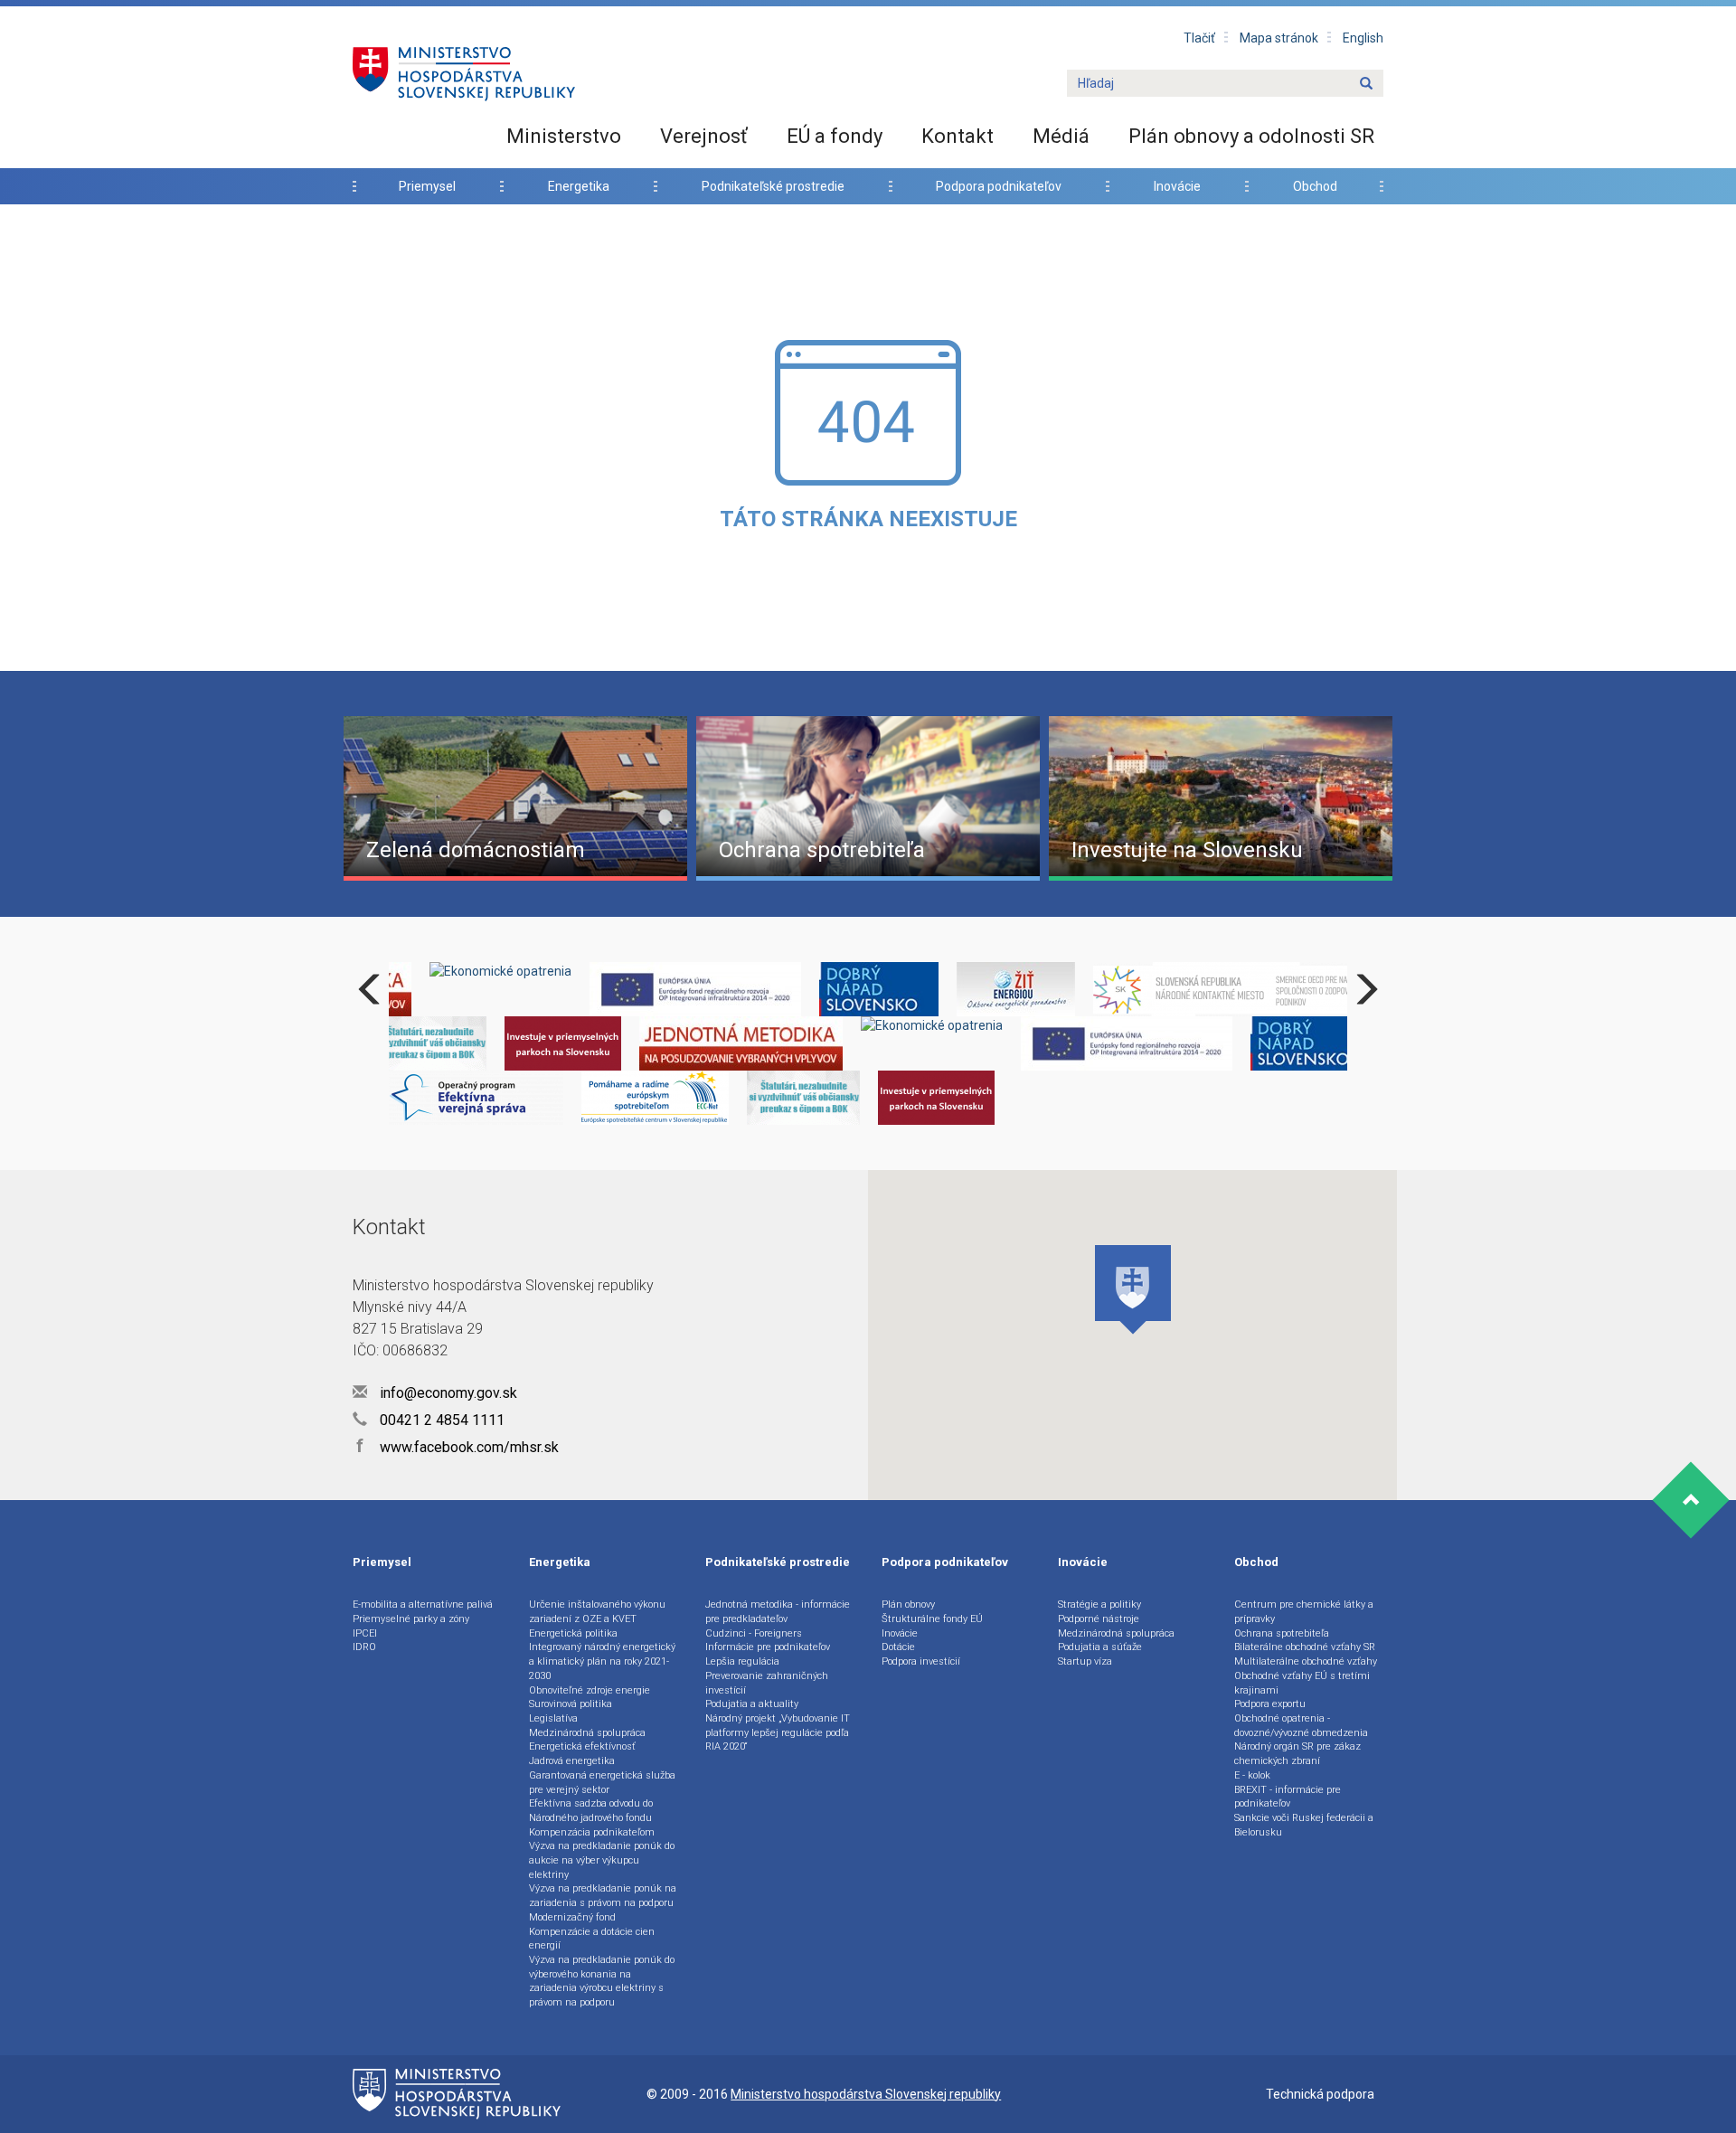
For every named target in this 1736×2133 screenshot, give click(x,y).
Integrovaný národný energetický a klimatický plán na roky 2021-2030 (602, 1661)
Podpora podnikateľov (999, 186)
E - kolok (1252, 1775)
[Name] (1366, 84)
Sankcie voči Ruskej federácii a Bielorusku (1304, 1825)
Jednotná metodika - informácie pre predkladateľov (778, 1612)
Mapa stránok (1279, 38)
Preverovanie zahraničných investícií (767, 1683)
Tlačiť (1199, 38)
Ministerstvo (564, 136)
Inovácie (1177, 186)
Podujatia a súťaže (1100, 1647)
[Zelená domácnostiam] (515, 797)
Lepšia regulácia (742, 1661)
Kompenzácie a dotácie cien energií (592, 1939)
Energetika (579, 186)
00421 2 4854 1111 (440, 1420)
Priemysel (427, 186)
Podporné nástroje (1099, 1619)
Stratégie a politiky (1099, 1604)
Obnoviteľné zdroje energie (590, 1690)
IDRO (364, 1647)
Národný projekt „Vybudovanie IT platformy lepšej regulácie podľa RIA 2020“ (778, 1732)
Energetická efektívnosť (582, 1746)
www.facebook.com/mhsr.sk (458, 1447)
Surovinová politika (571, 1704)
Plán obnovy (908, 1604)
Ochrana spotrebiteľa (1282, 1633)
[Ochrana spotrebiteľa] (868, 797)
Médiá (1061, 136)
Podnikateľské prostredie (773, 186)
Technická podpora (1320, 2094)
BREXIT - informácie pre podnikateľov (1288, 1797)
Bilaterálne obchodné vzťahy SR (1305, 1647)
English (1363, 38)
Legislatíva (553, 1718)
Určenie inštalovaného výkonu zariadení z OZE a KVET (597, 1612)
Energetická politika (573, 1633)
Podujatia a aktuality (752, 1704)
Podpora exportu (1270, 1704)
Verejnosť (704, 136)
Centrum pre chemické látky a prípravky (1304, 1612)
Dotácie (898, 1647)
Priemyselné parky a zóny (411, 1619)
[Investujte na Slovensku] (1221, 797)
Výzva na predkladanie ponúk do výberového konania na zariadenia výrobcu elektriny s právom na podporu (602, 1981)
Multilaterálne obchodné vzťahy (1306, 1661)
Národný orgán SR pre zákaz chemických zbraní (1297, 1754)
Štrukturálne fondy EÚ (932, 1619)
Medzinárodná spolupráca (587, 1733)
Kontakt (958, 136)
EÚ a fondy (835, 136)
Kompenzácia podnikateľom (592, 1832)
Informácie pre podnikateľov (768, 1647)
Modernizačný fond (572, 1917)
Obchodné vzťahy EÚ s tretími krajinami (1302, 1683)
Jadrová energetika (572, 1761)
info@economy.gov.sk (447, 1393)
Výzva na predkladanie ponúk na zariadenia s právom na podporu (603, 1896)
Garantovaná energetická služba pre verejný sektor (602, 1783)
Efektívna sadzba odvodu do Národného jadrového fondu (591, 1811)
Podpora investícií (921, 1661)
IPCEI (365, 1633)
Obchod (1315, 186)
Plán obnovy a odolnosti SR (1251, 136)
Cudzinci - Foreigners (754, 1633)
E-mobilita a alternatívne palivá (423, 1604)
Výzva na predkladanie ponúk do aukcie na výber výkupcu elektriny (602, 1860)
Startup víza (1085, 1661)
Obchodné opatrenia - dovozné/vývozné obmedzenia (1301, 1726)
